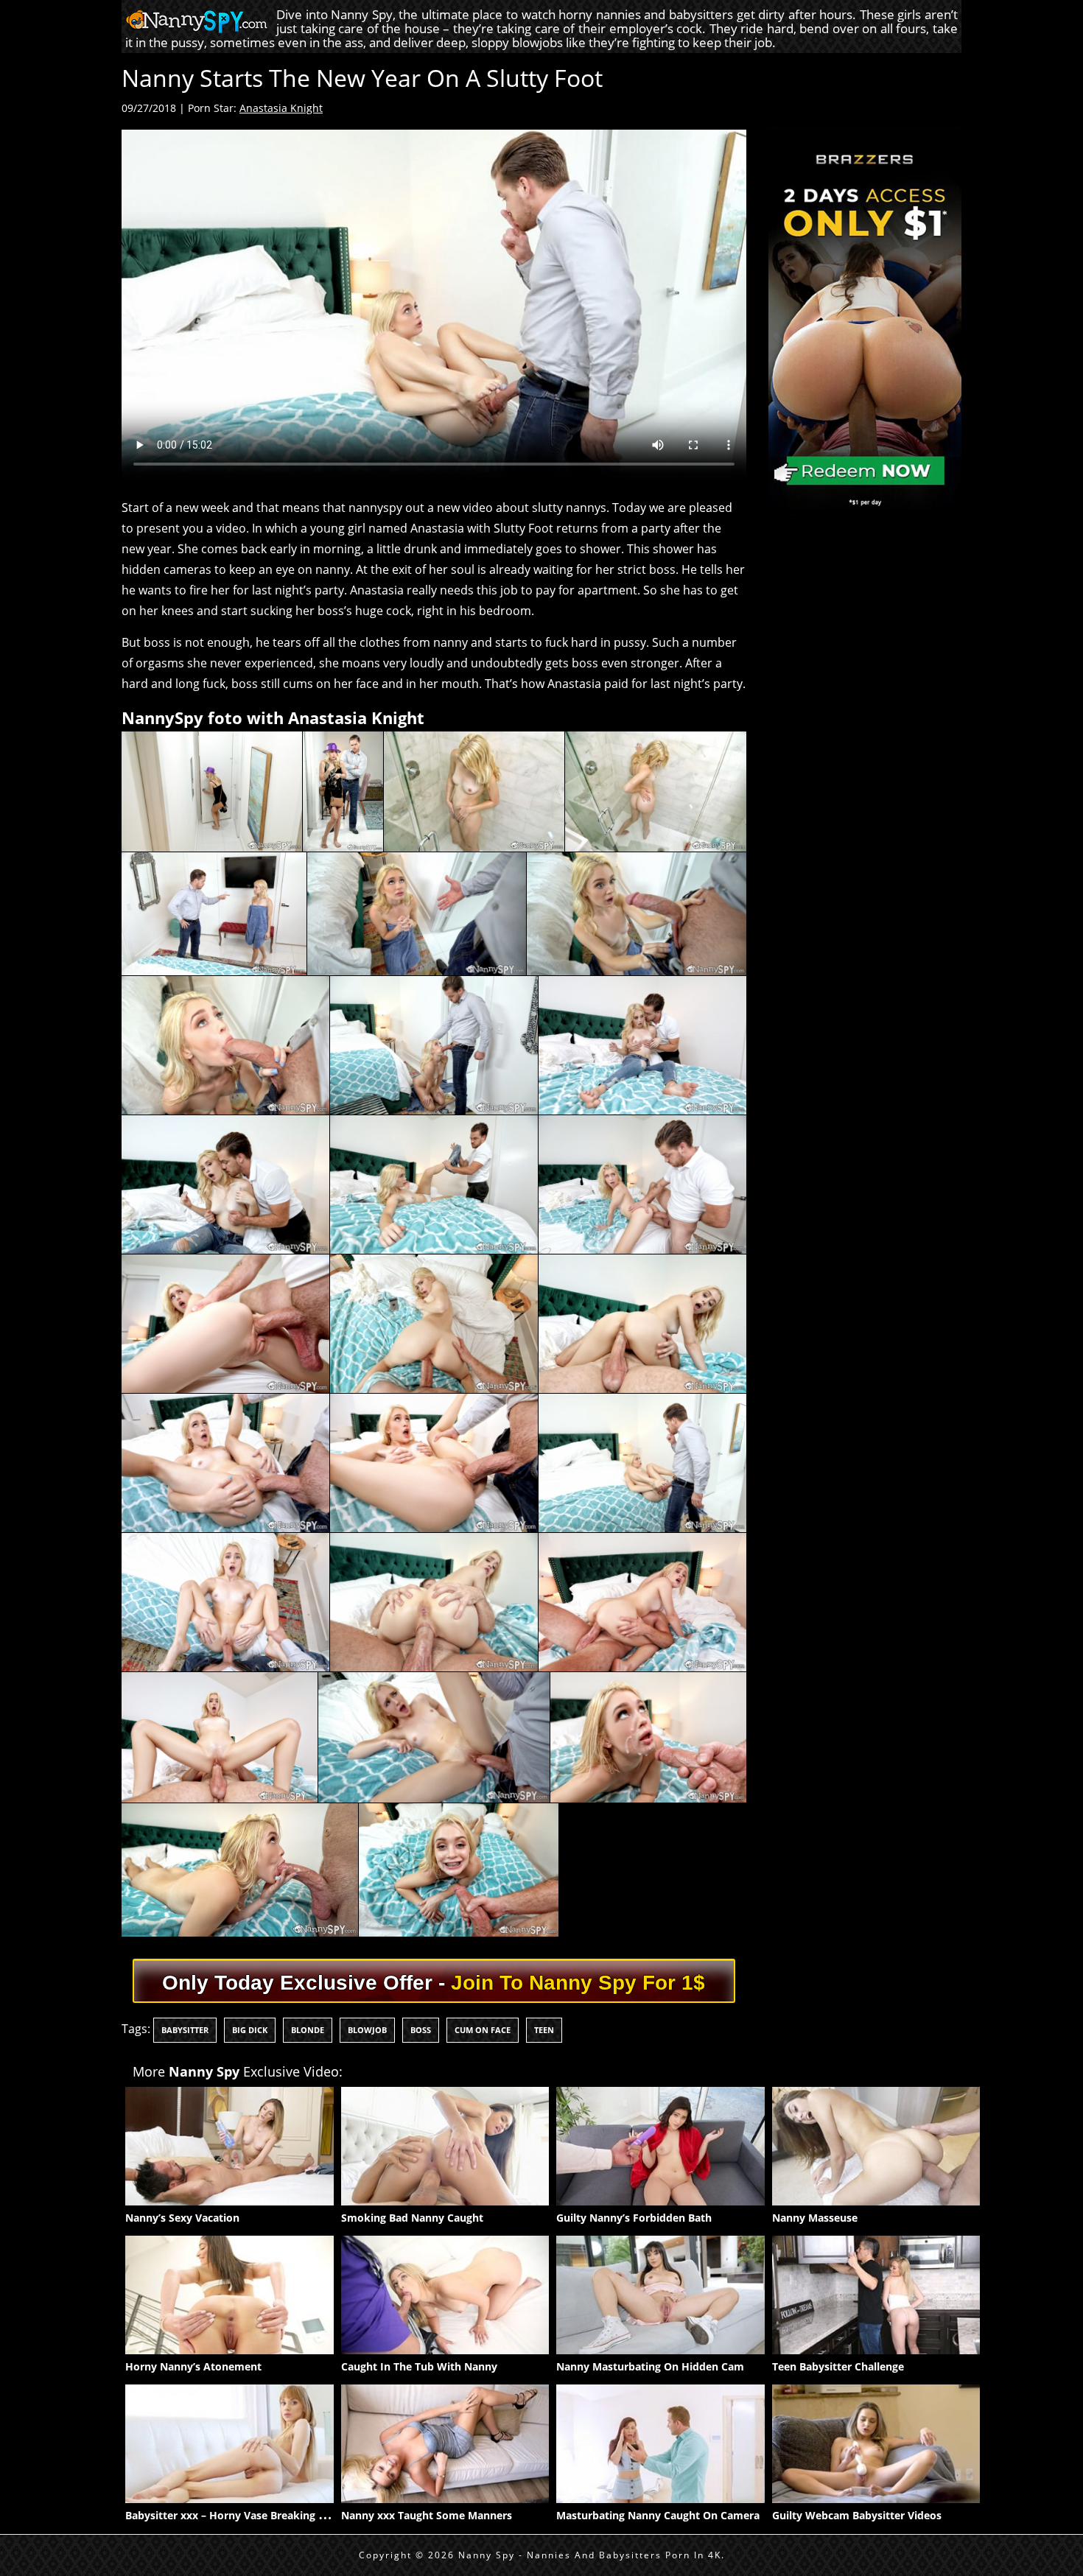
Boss (421, 2030)
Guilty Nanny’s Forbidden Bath (634, 2218)
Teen (544, 2030)
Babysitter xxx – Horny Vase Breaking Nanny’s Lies (253, 2515)
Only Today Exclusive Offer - (434, 1983)
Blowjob (367, 2030)
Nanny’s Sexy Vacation (182, 2218)
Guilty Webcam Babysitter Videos (857, 2515)
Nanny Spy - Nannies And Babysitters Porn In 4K (590, 2555)
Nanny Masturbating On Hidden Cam (650, 2366)
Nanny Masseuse (815, 2218)
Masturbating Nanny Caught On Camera (658, 2515)
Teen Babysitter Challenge (838, 2366)
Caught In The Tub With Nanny (419, 2366)
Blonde (308, 2030)
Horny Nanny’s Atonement (193, 2366)
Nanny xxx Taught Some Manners (427, 2515)
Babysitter (185, 2030)
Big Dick (250, 2030)
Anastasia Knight (281, 108)
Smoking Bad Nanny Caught (412, 2218)
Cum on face (483, 2030)
